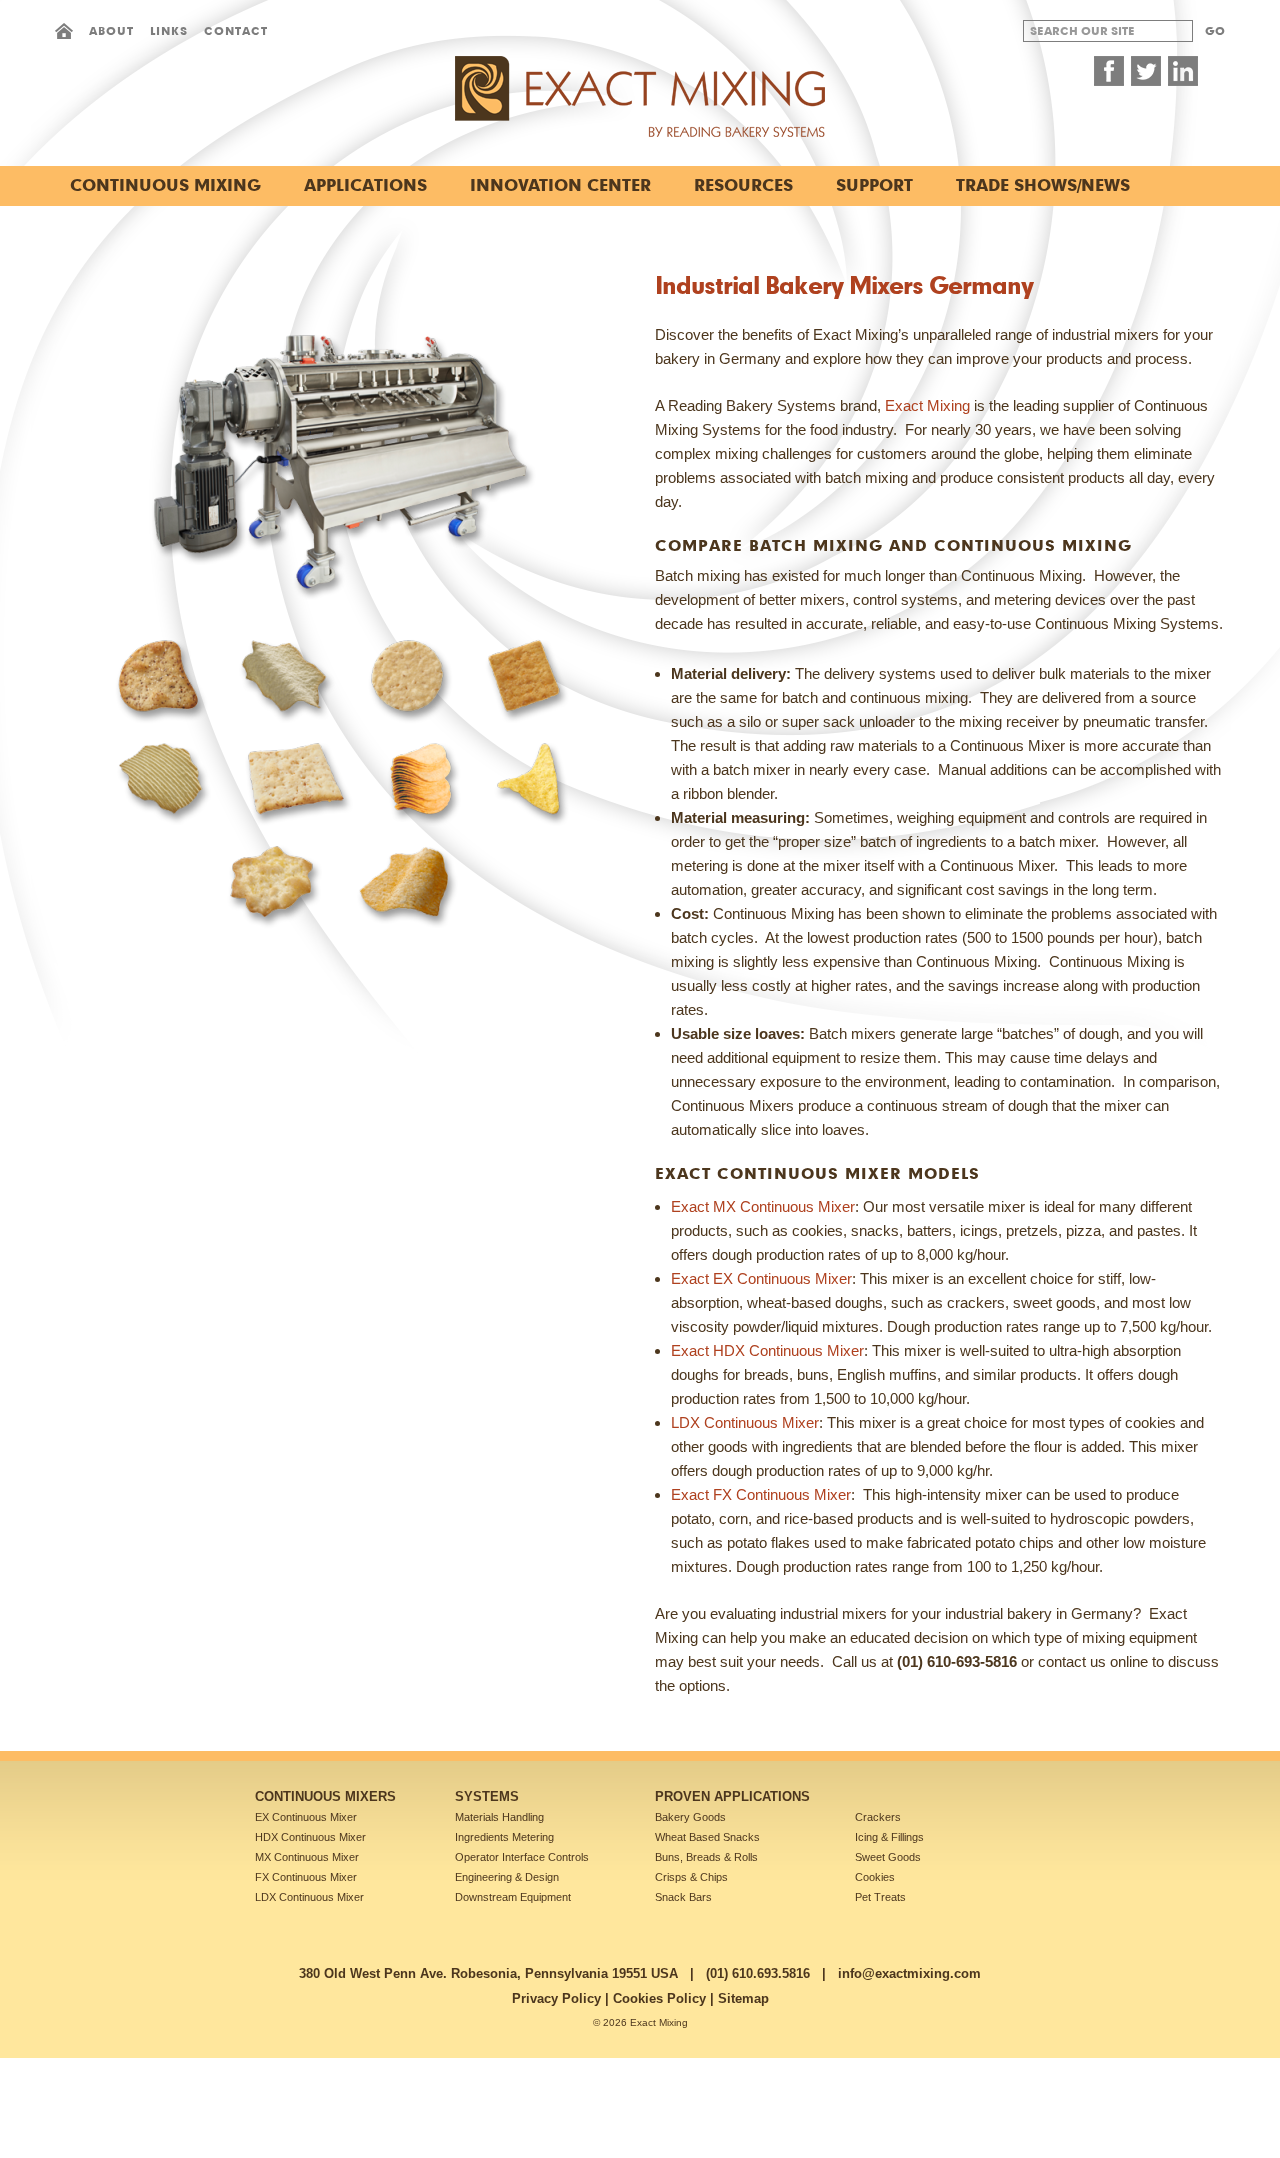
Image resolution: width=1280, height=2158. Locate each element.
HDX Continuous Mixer (310, 1837)
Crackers (878, 1817)
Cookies (875, 1877)
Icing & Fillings (889, 1837)
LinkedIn (1183, 71)
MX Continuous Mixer (307, 1857)
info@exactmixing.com (909, 1973)
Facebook (1109, 71)
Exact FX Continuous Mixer (761, 1494)
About (111, 30)
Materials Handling (499, 1817)
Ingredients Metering (504, 1837)
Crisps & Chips (691, 1877)
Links (169, 30)
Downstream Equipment (513, 1897)
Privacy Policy (556, 1998)
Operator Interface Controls (522, 1857)
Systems (487, 1796)
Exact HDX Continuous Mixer (767, 1350)
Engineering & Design (507, 1877)
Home (64, 31)
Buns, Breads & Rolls (706, 1857)
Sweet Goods (888, 1857)
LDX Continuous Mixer (745, 1422)
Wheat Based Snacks (707, 1837)
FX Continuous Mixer (306, 1877)
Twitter (1146, 71)
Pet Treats (880, 1897)
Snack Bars (683, 1897)
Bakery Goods (690, 1817)
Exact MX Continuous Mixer (763, 1206)
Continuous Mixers (325, 1796)
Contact (236, 30)
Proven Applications (732, 1796)
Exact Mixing (927, 405)
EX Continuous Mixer (306, 1817)
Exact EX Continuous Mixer (761, 1278)
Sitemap (743, 1998)
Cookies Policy (659, 1998)
